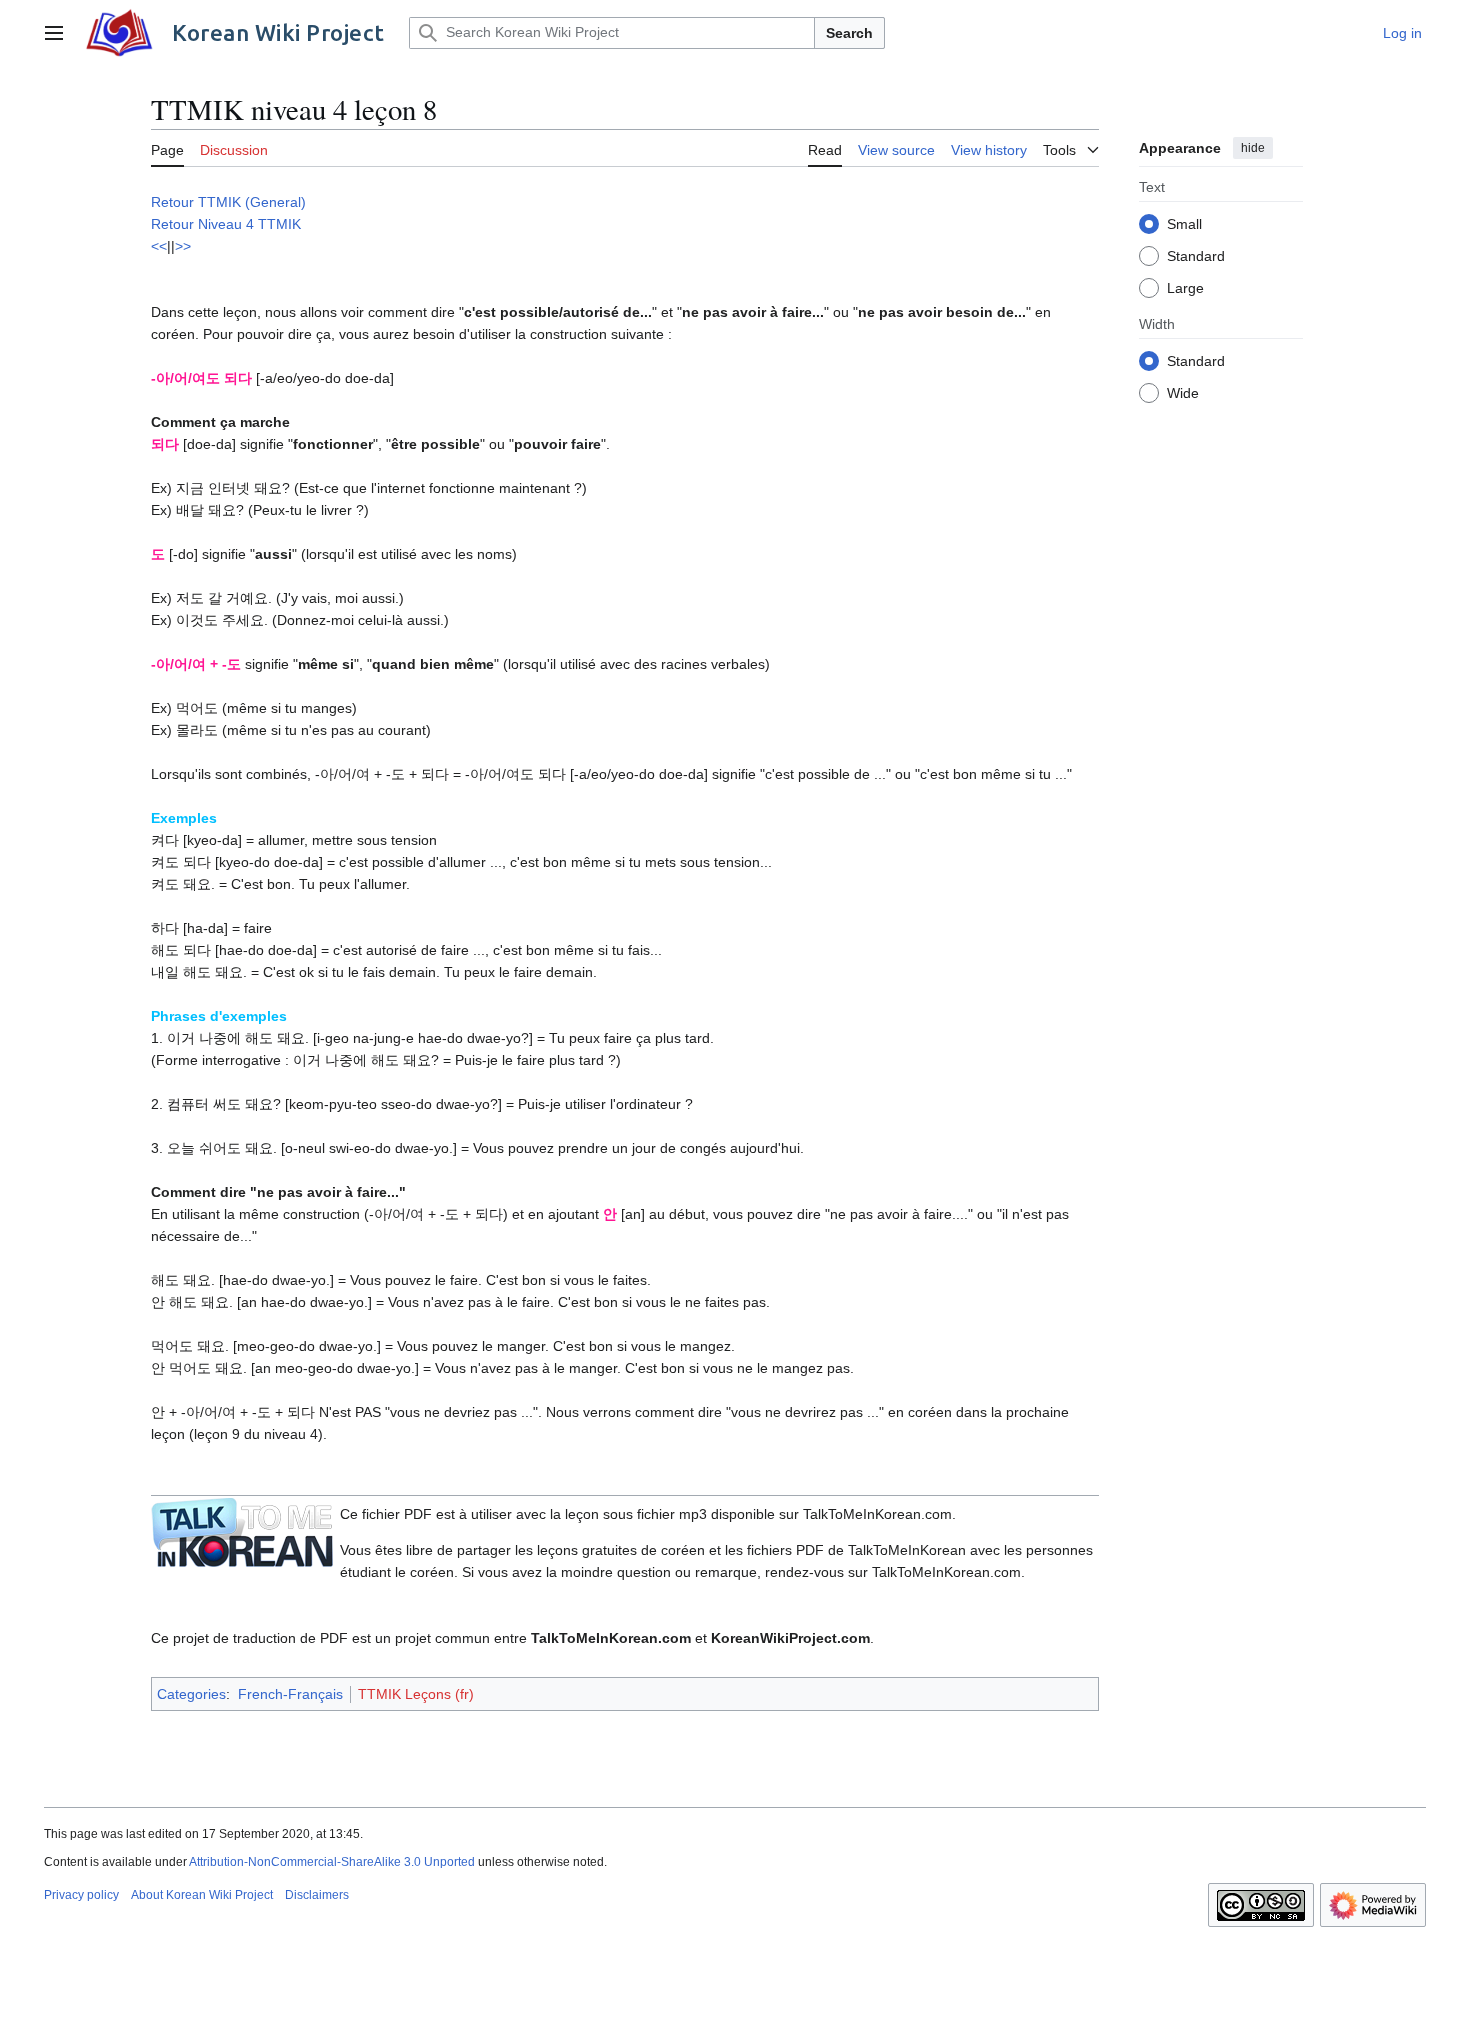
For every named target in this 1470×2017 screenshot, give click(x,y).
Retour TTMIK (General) (228, 202)
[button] (54, 33)
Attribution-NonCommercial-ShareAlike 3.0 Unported (332, 1862)
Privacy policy (81, 1895)
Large (1185, 287)
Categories (191, 1694)
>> (183, 246)
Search (849, 33)
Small (1184, 223)
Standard (1196, 255)
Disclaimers (317, 1895)
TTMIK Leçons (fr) (416, 1694)
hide (1253, 148)
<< (159, 246)
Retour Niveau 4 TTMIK (226, 224)
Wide (1183, 392)
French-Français (290, 1694)
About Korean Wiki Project (202, 1895)
